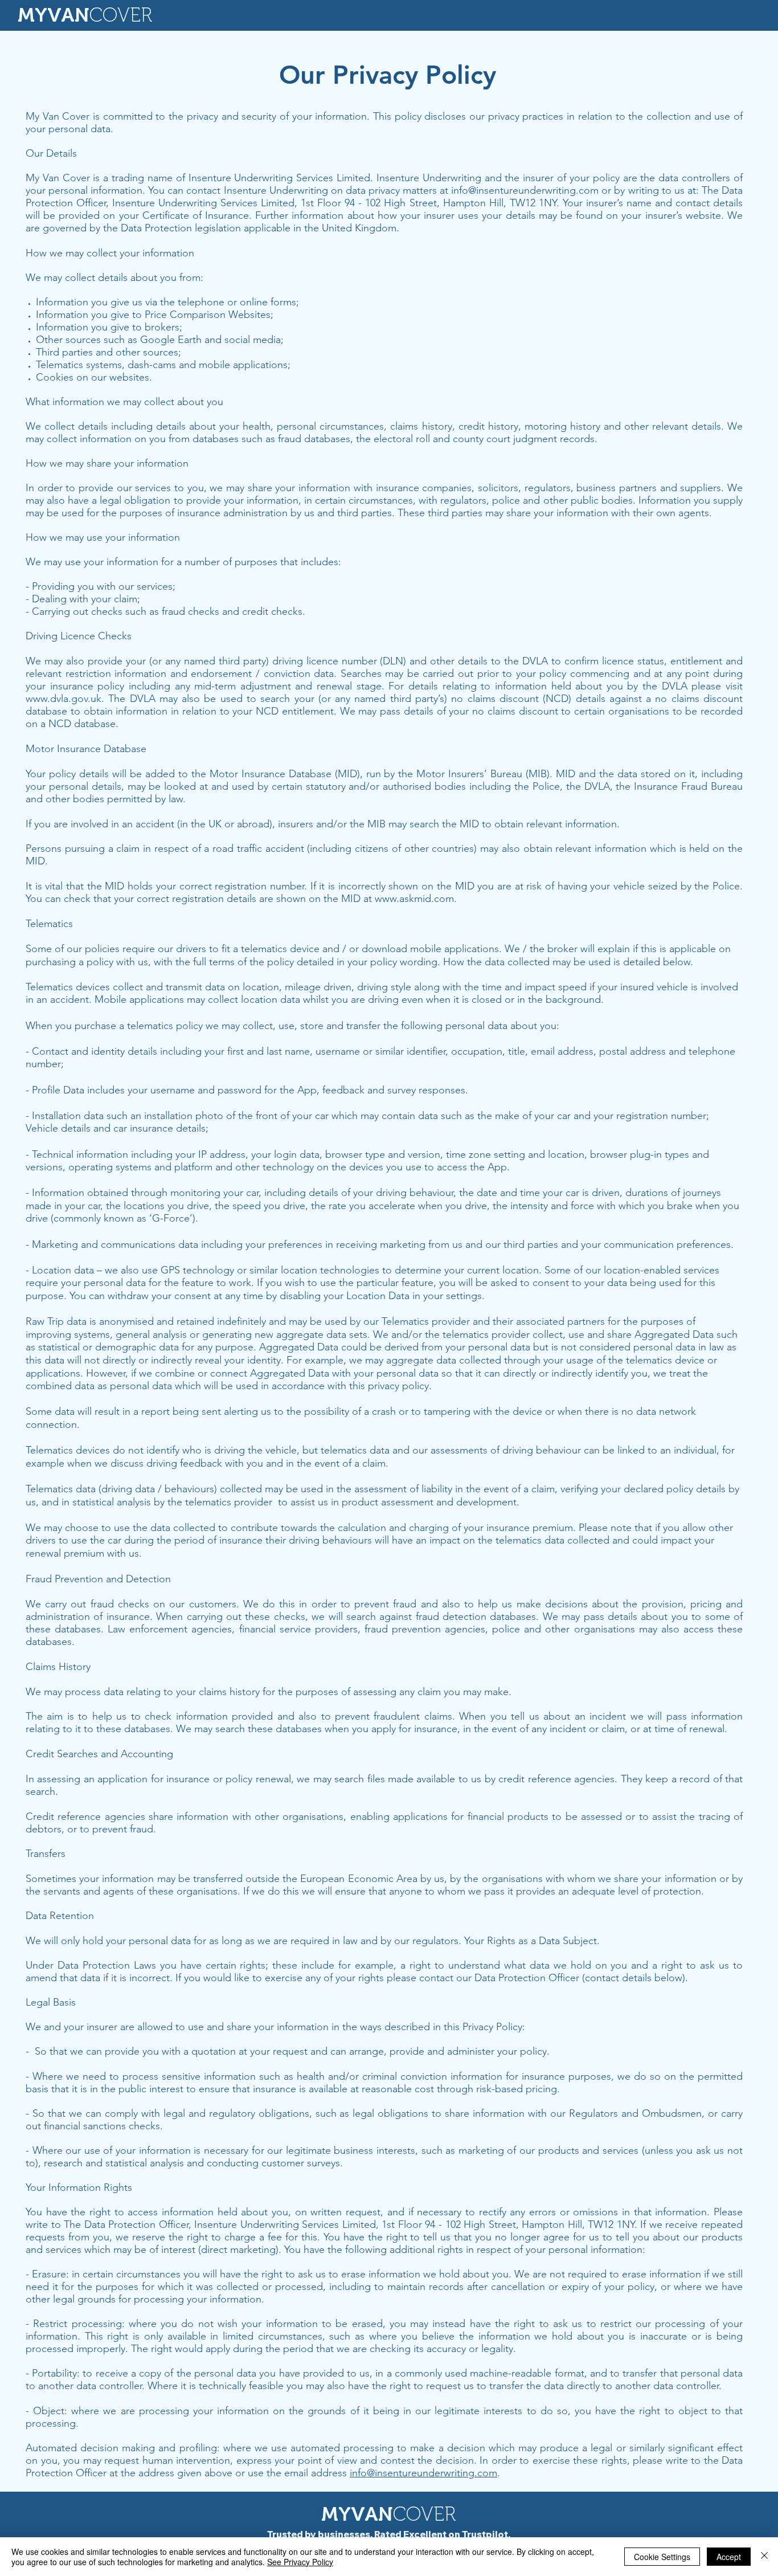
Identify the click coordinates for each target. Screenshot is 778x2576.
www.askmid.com (414, 899)
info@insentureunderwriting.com (525, 190)
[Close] (764, 2557)
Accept (729, 2557)
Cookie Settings (662, 2557)
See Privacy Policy (300, 2562)
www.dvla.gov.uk (64, 699)
